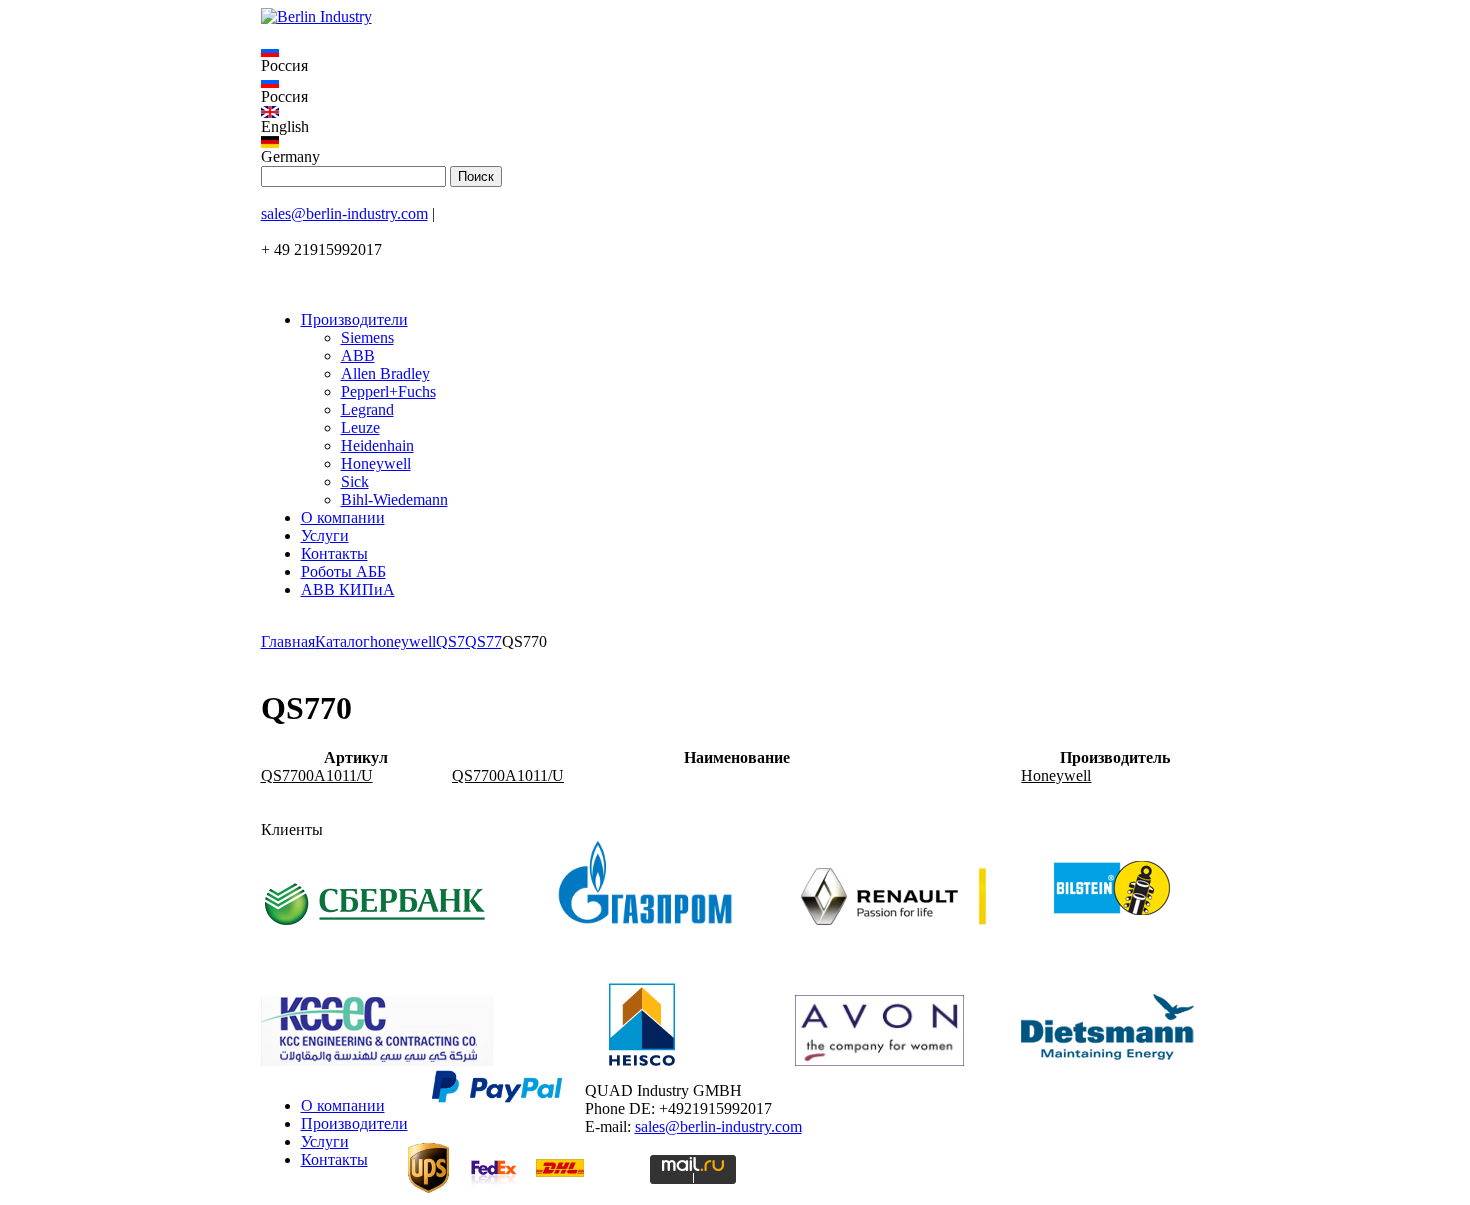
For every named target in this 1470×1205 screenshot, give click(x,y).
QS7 (450, 641)
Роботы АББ (343, 571)
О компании (343, 517)
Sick (355, 481)
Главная (288, 641)
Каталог (342, 641)
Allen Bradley (385, 373)
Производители (354, 319)
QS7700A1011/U (317, 775)
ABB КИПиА (348, 589)
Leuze (360, 427)
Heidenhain (377, 445)
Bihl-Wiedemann (394, 499)
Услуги (325, 535)
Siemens (367, 337)
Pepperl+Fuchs (388, 391)
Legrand (367, 409)
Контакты (334, 553)
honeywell (403, 641)
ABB (358, 355)
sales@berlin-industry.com (344, 213)
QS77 (483, 641)
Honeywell (376, 463)
